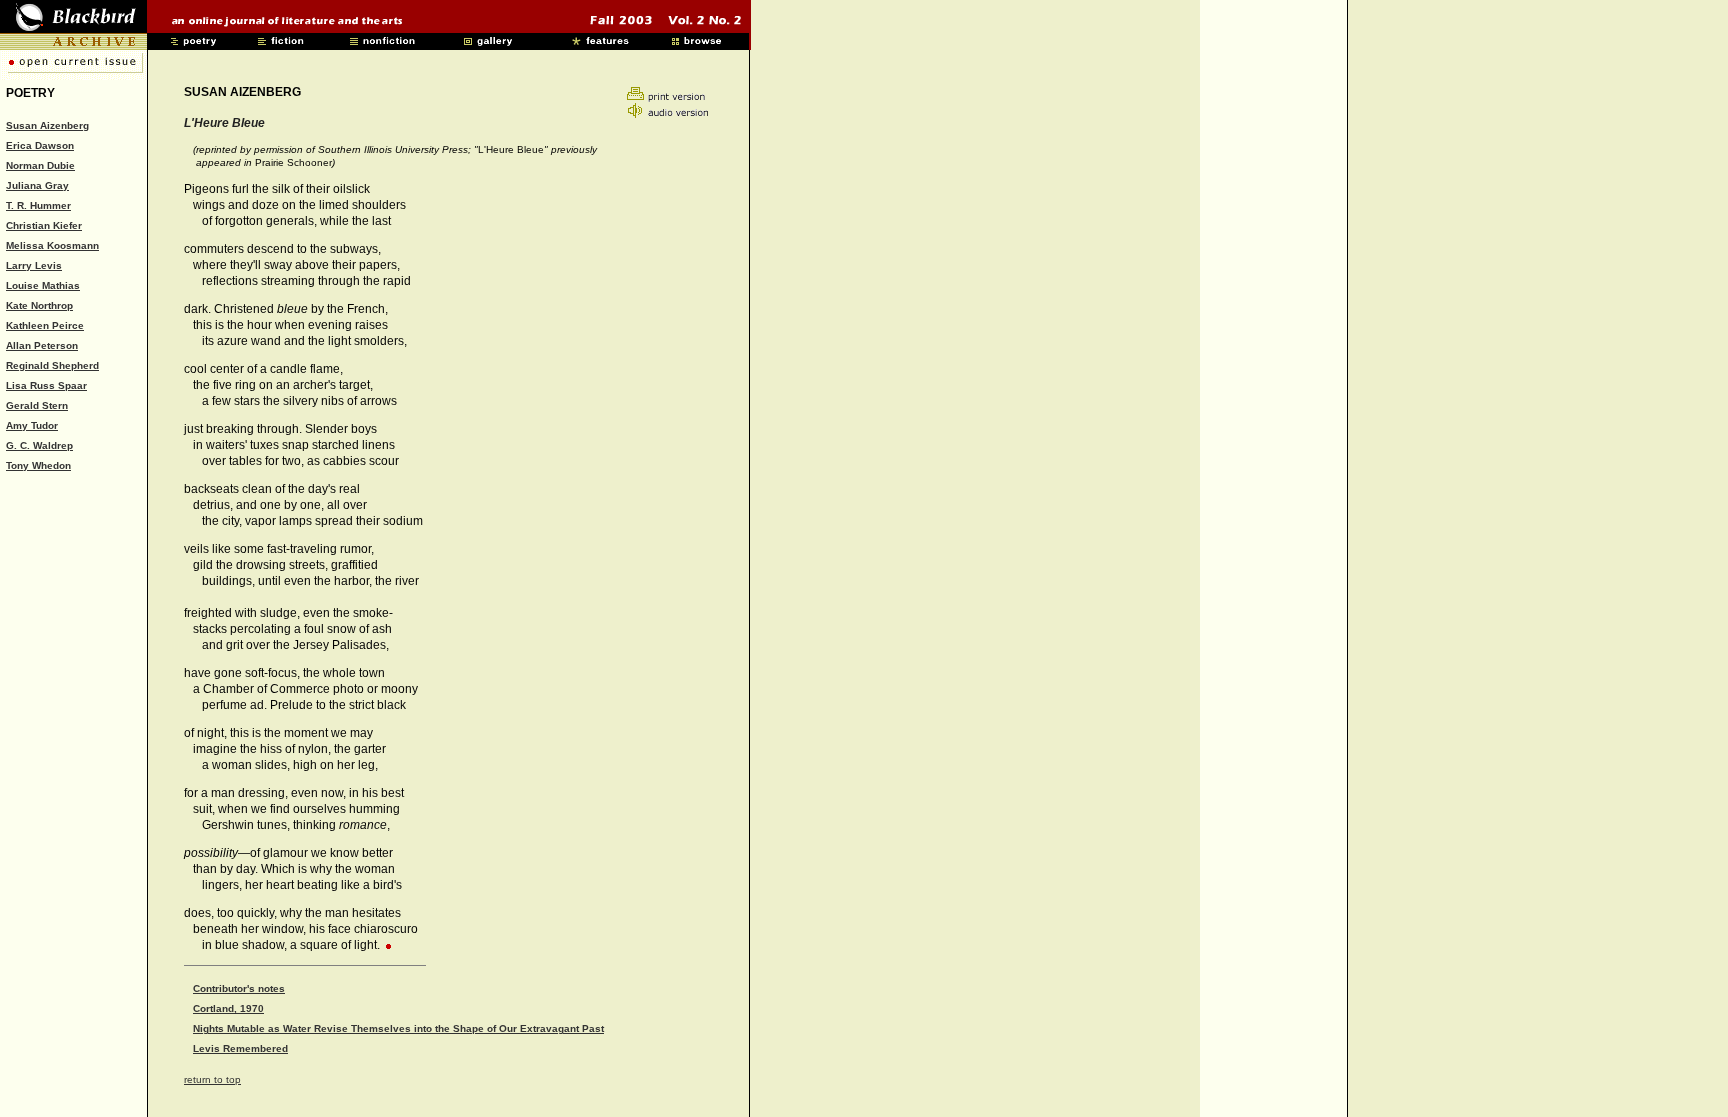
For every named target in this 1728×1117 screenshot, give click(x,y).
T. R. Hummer (38, 205)
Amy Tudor (32, 425)
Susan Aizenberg (47, 125)
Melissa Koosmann (52, 245)
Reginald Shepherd (52, 365)
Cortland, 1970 (228, 1008)
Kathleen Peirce (45, 325)
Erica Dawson (40, 145)
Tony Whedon (38, 465)
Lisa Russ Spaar (46, 385)
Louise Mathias (43, 285)
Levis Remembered (240, 1048)
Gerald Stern (37, 405)
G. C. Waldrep (39, 445)
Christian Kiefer (44, 225)
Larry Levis (34, 265)
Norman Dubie (40, 165)
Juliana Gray (37, 185)
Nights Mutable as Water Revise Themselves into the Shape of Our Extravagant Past (398, 1028)
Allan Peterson (42, 345)
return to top (212, 1079)
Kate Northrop (39, 305)
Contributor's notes (239, 988)
